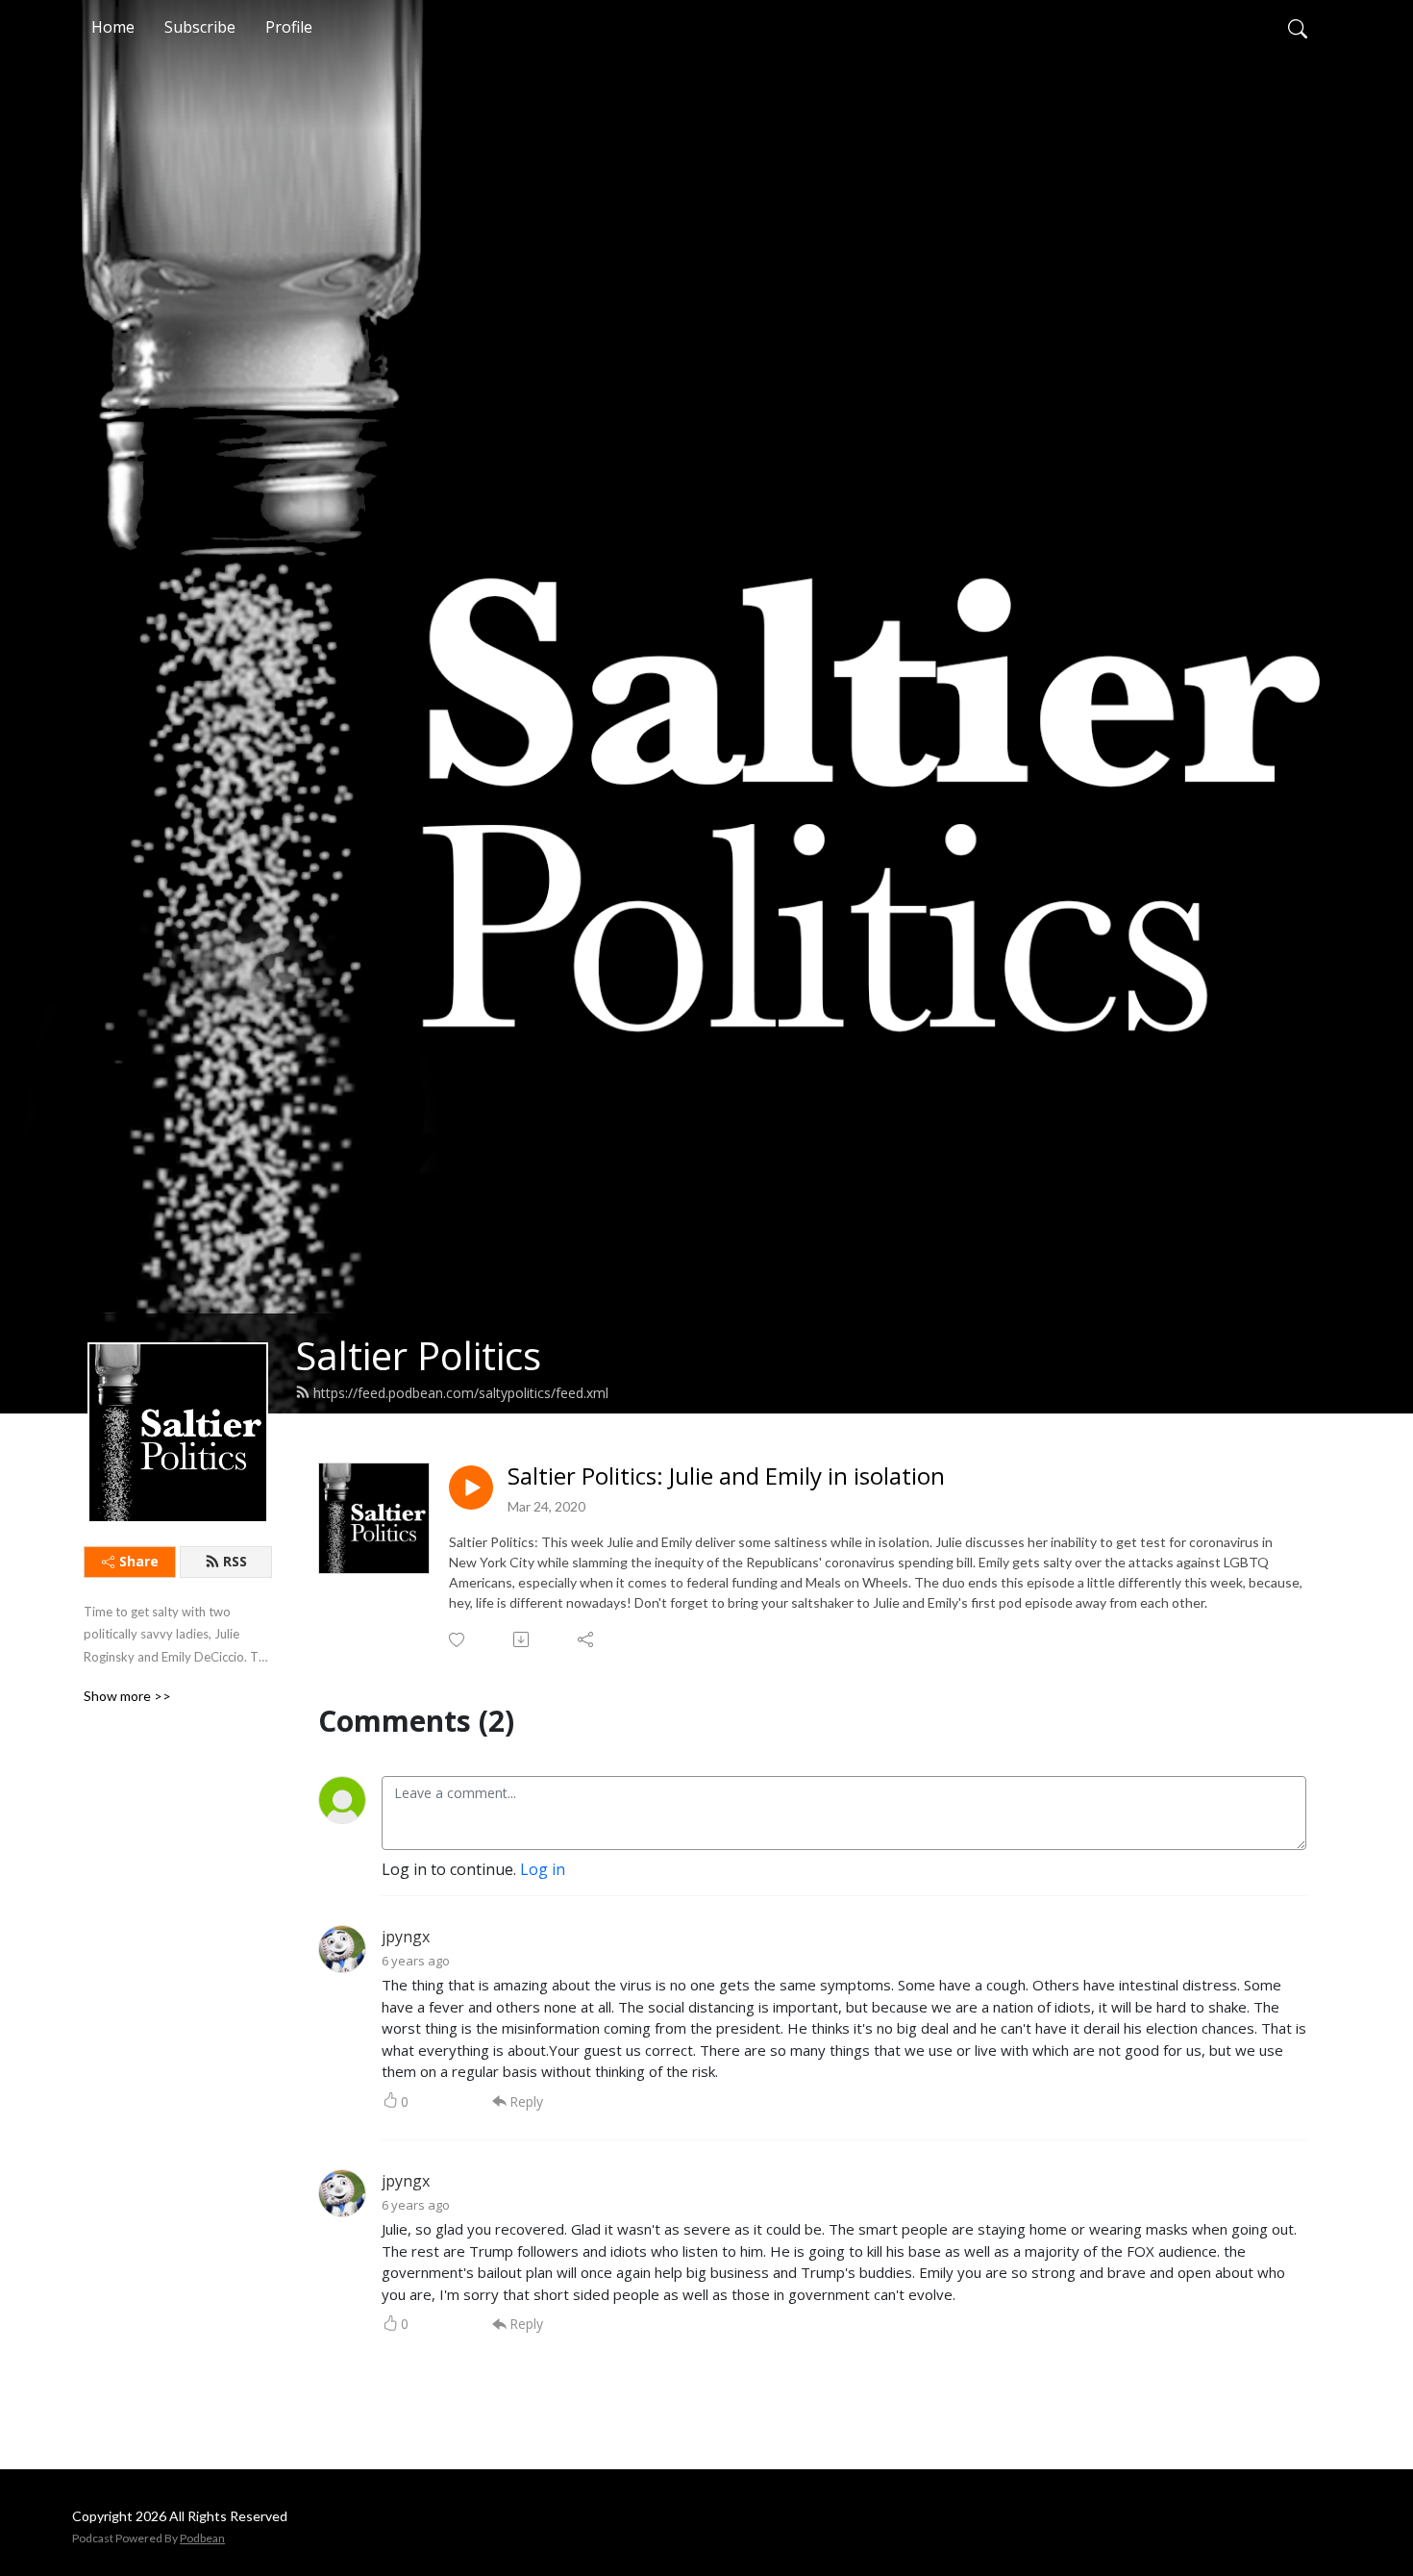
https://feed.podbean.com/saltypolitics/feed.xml (461, 1393)
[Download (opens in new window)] (522, 1639)
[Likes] (458, 1640)
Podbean (202, 2538)
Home (113, 27)
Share (139, 1561)
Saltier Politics (418, 1355)
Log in (543, 1869)
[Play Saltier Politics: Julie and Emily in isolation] (471, 1488)
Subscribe (200, 27)
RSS (235, 1561)
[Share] (587, 1639)
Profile (289, 27)
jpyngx (406, 1937)
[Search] (1298, 27)
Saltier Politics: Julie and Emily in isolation (726, 1476)
